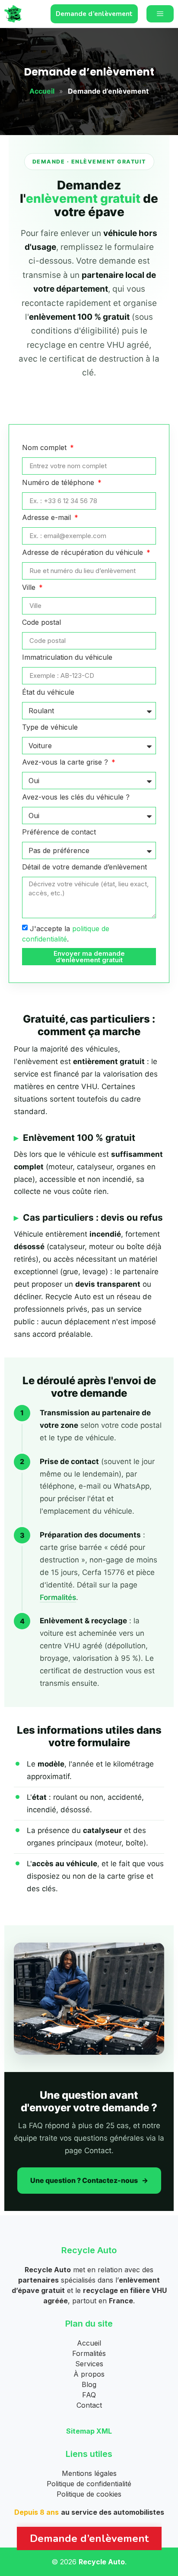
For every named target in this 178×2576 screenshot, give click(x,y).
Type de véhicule (50, 727)
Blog (89, 2384)
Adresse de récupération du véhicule (84, 553)
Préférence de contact (59, 832)
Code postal (41, 623)
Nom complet (45, 448)
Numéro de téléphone (59, 483)
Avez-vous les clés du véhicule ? (76, 797)
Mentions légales (89, 2473)
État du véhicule (48, 693)
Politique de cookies (89, 2494)
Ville (30, 588)
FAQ (89, 2395)
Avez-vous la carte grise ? (66, 762)
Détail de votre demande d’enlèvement (84, 867)
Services (89, 2364)
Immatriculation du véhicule (67, 658)
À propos (89, 2374)
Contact (89, 2405)
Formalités (58, 1597)
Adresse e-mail (48, 518)
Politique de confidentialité (89, 2484)
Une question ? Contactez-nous (84, 2180)
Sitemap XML (89, 2431)
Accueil (42, 91)
